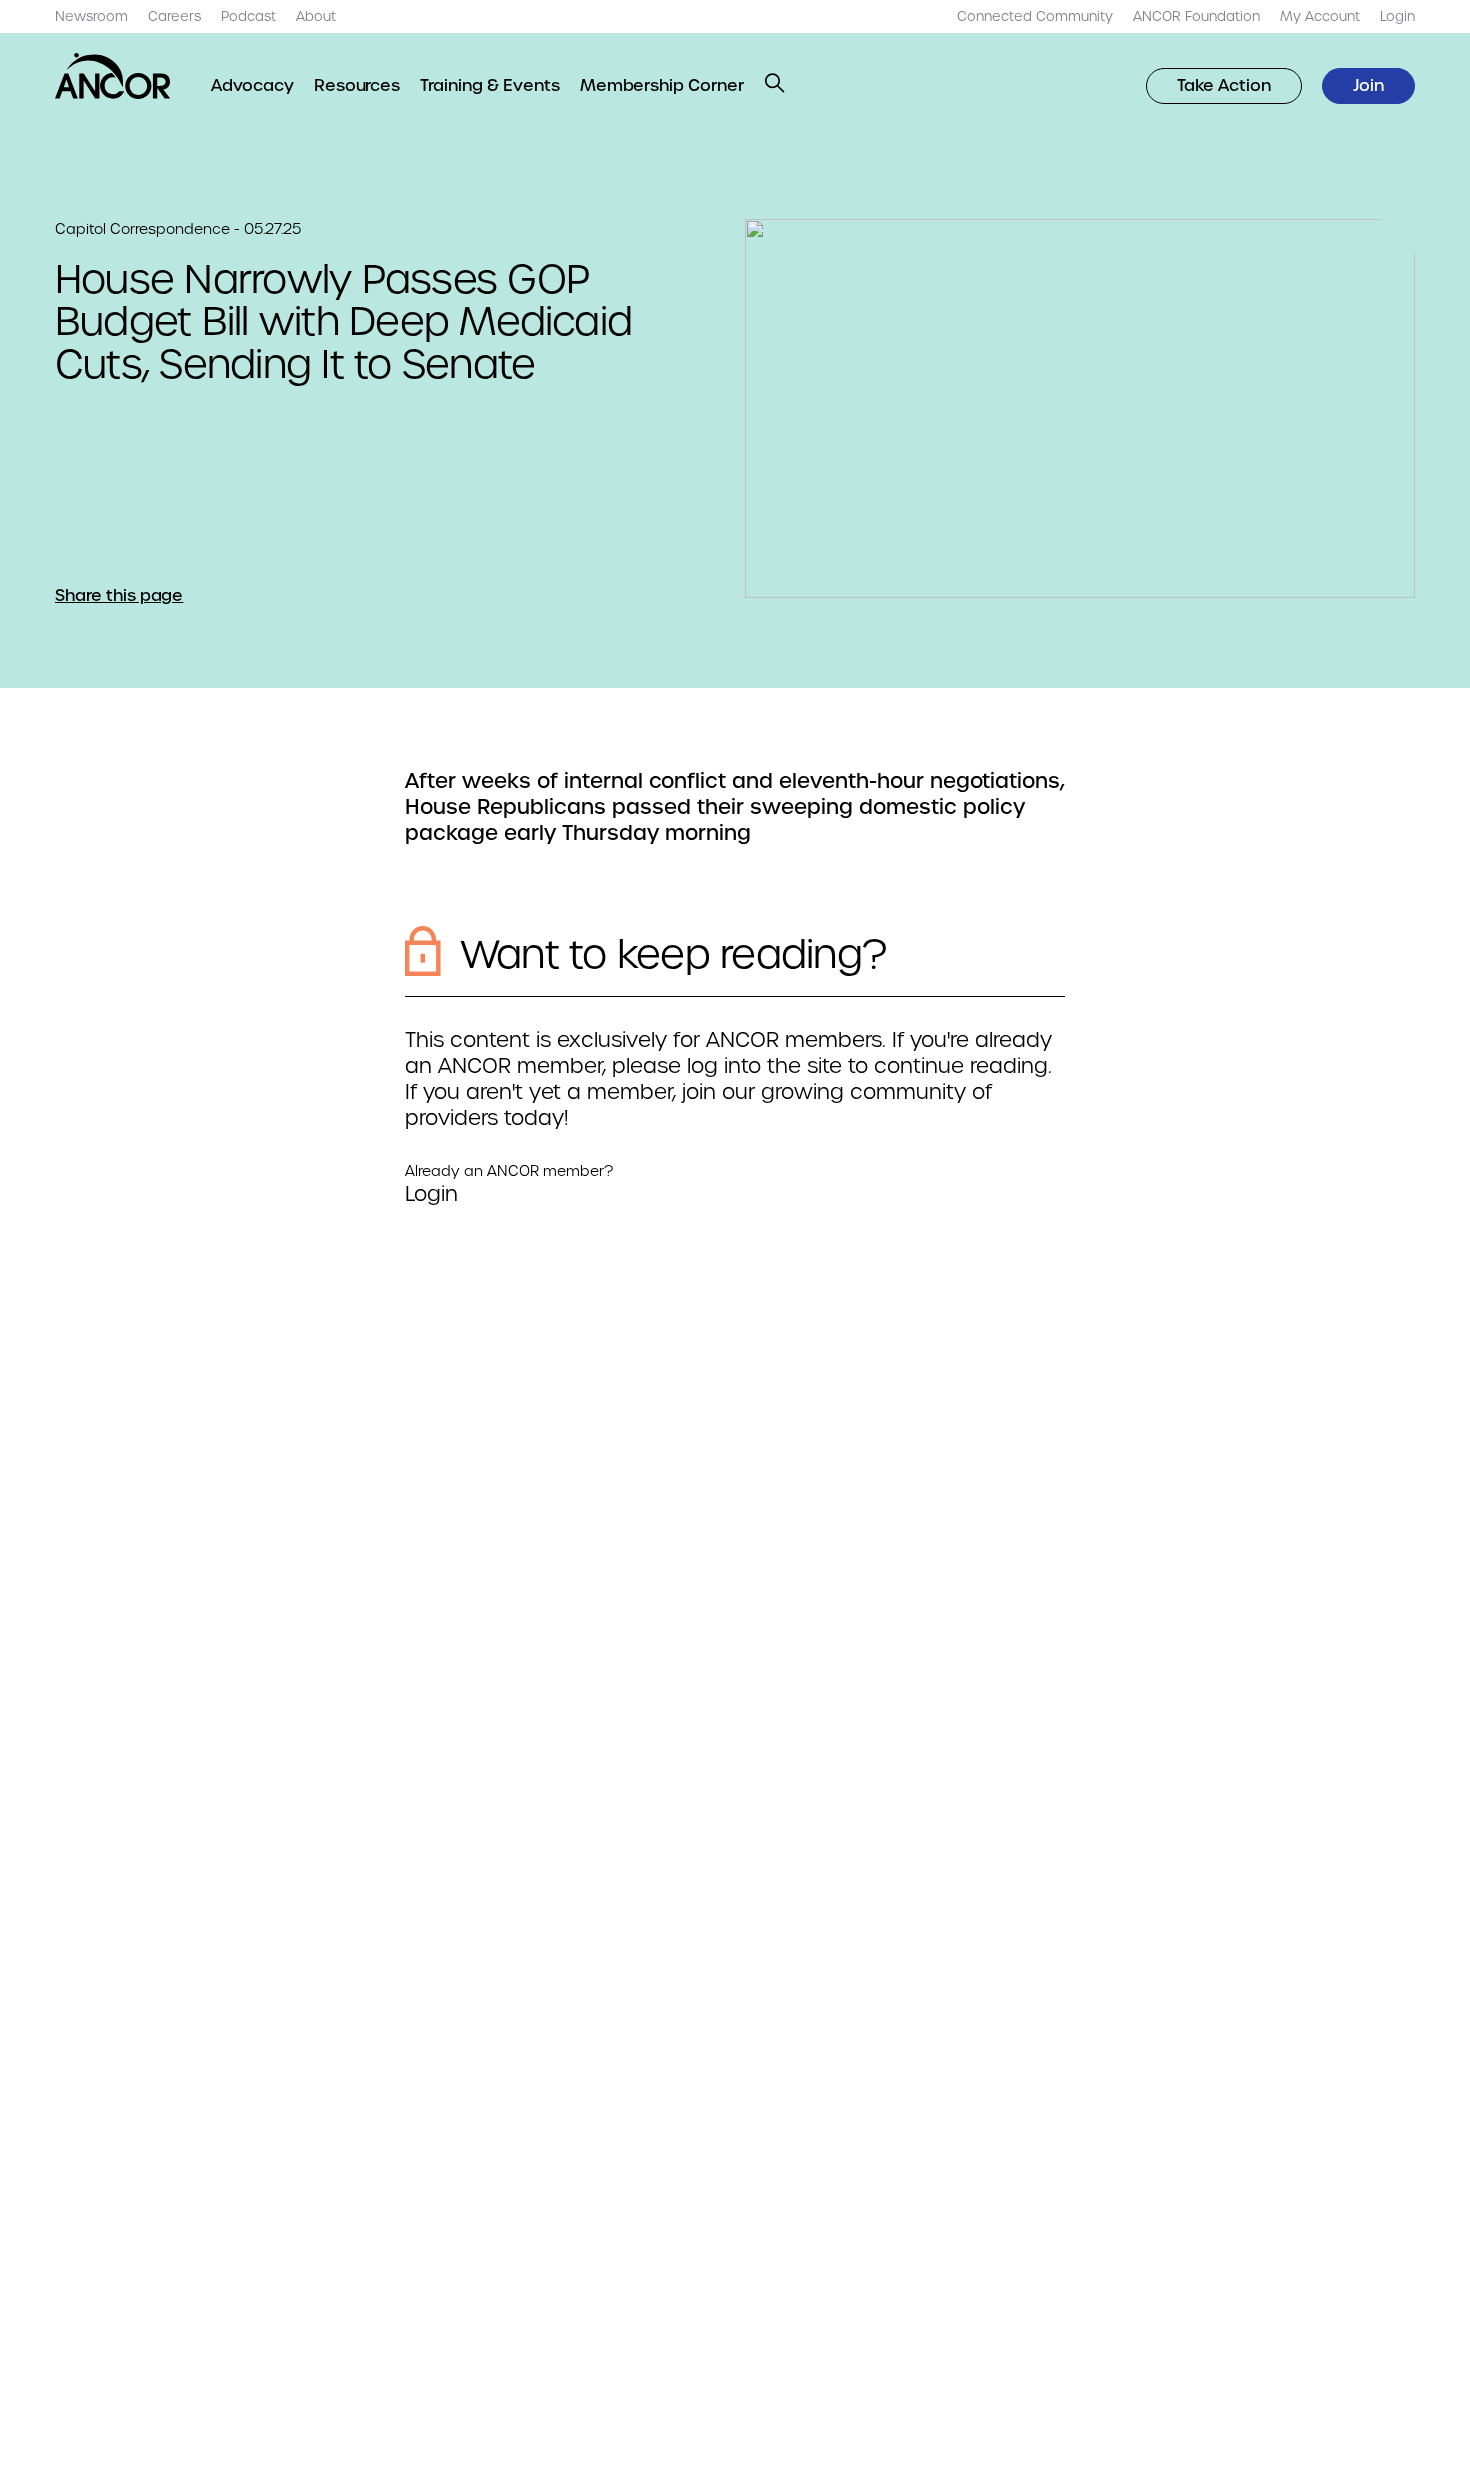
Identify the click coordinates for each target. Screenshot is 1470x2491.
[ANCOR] (113, 76)
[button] (775, 83)
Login (431, 1194)
